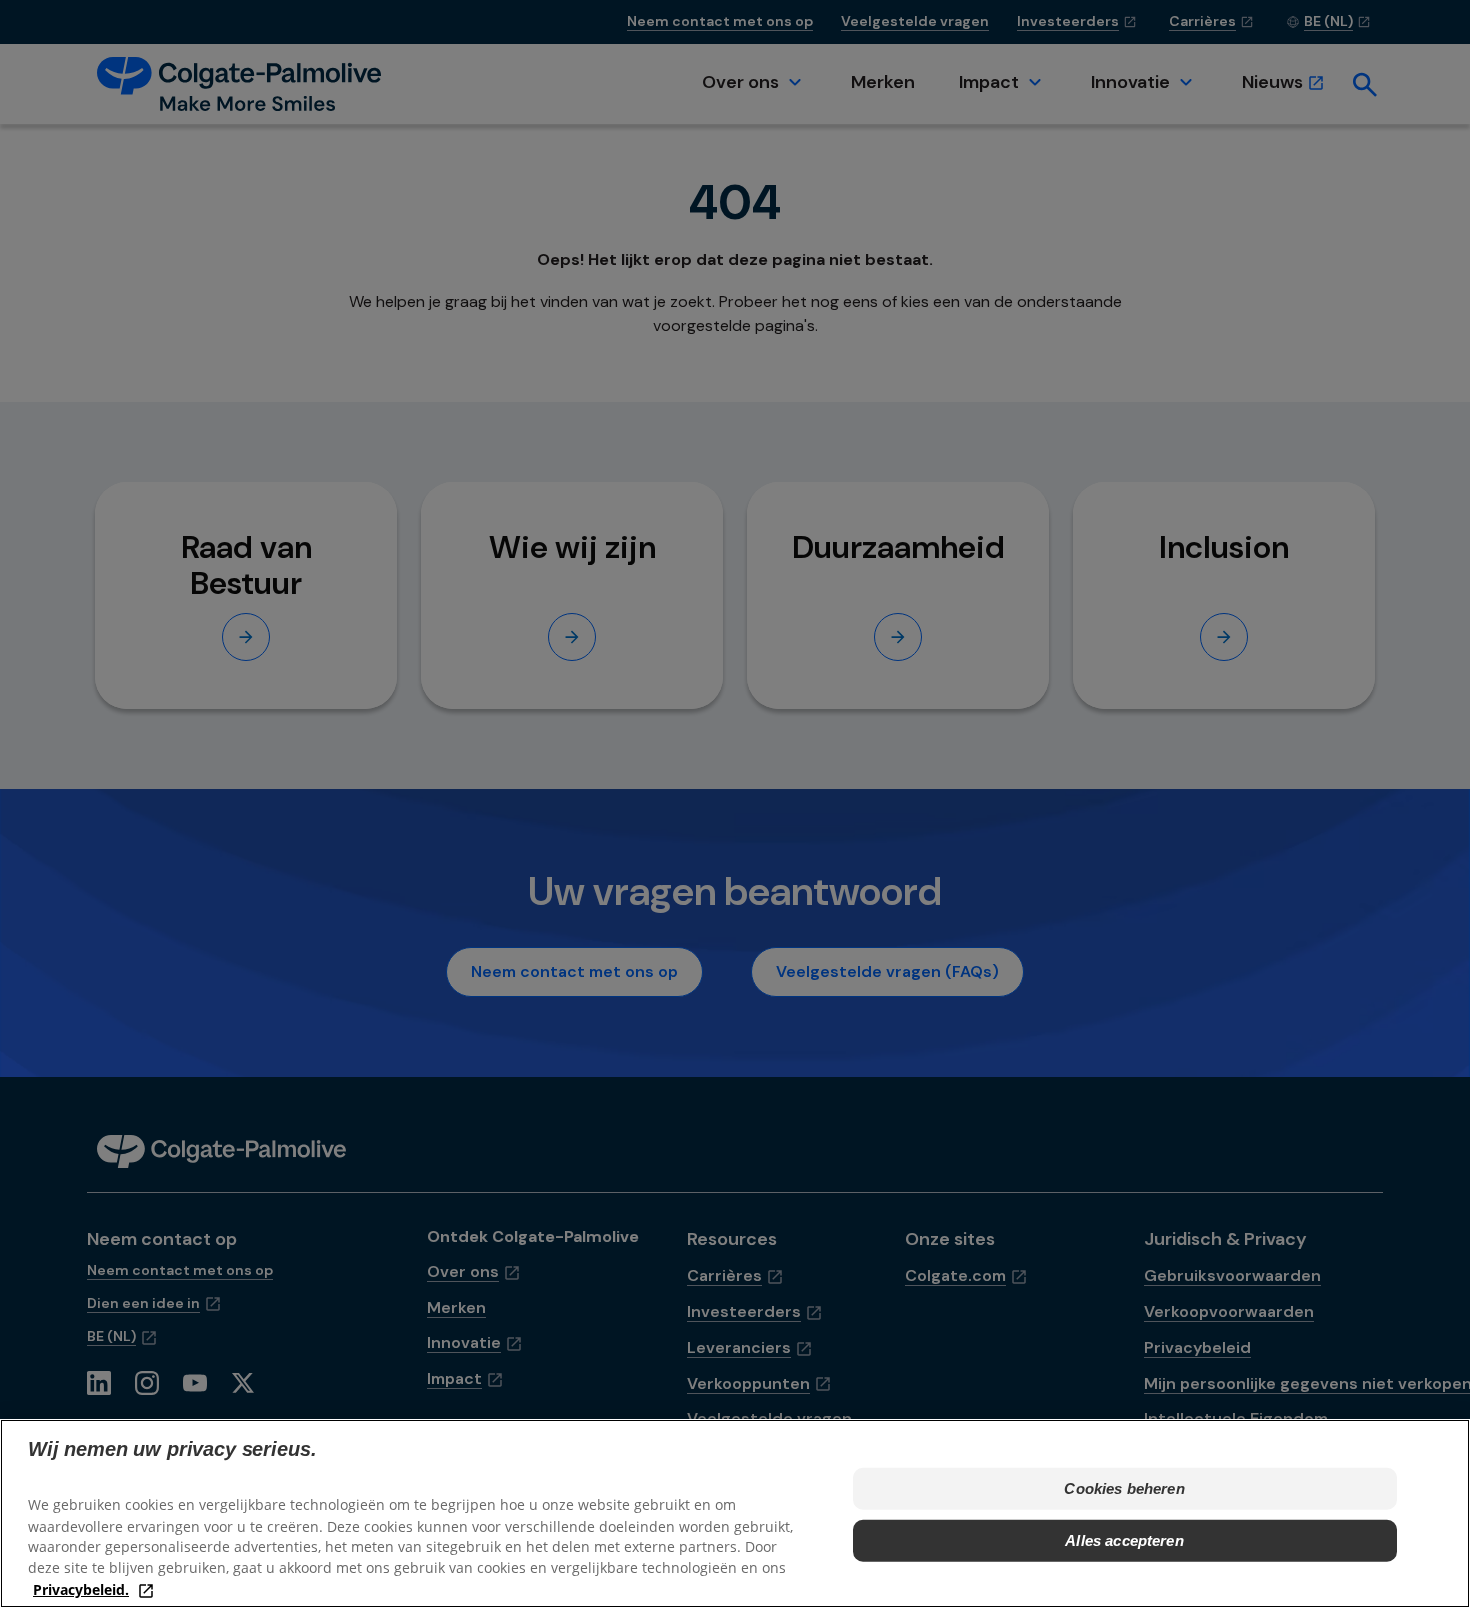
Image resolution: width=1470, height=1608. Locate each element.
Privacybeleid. (81, 1588)
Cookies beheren (1124, 1488)
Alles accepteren (1124, 1540)
